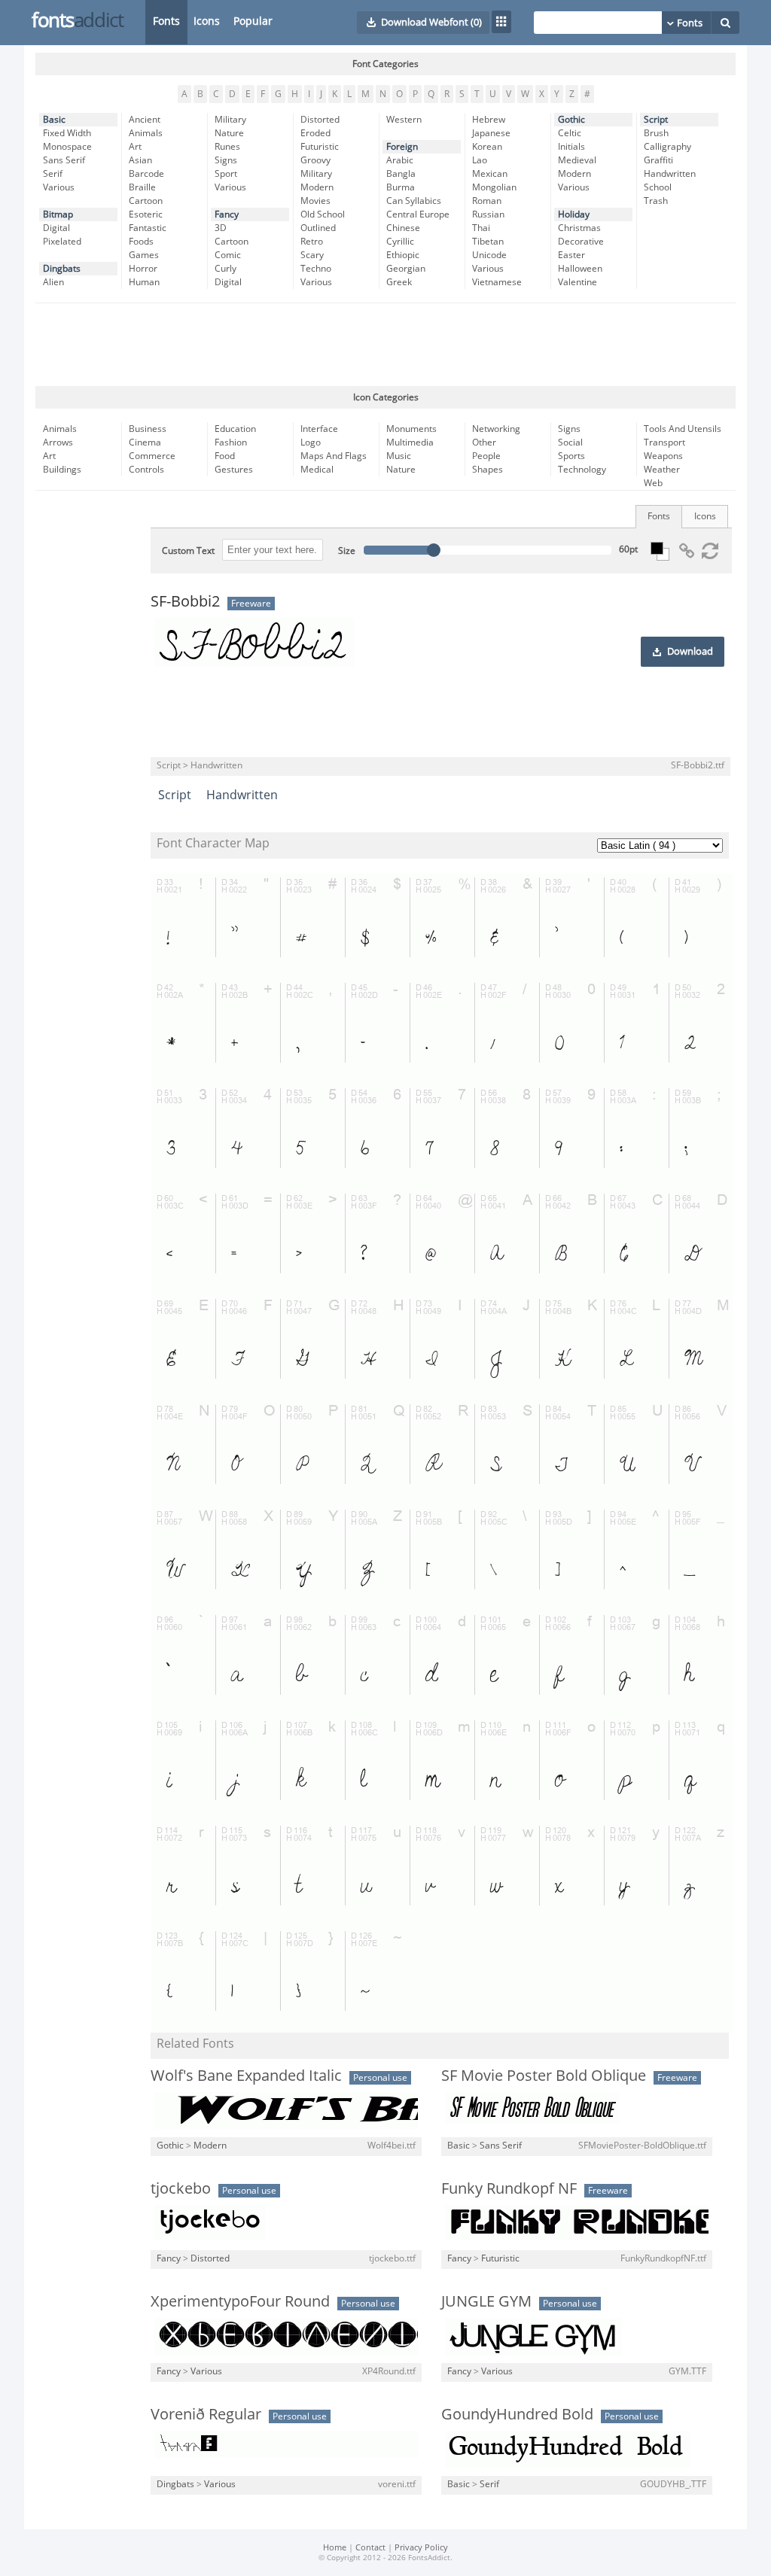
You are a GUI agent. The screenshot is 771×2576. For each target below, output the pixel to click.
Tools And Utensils (683, 429)
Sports (571, 456)
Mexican (490, 174)
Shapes (488, 470)
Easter (571, 255)
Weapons (663, 456)
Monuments (411, 429)
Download (690, 652)
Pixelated (62, 242)
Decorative (581, 242)
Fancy (227, 214)
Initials (571, 147)
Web (653, 483)
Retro (312, 242)
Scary (312, 255)
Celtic (570, 133)
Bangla (401, 174)
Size (347, 551)
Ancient (145, 120)
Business (148, 429)
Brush (656, 133)
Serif (53, 174)
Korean (487, 147)
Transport (664, 443)
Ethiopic (403, 255)
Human (144, 282)
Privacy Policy (421, 2548)
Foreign (402, 147)
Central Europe (418, 214)
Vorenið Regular (206, 2414)
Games (144, 255)
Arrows (58, 443)
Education (235, 429)
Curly (226, 269)
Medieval (577, 160)
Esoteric (146, 214)
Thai (481, 228)
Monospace (67, 147)
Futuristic (320, 147)
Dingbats (62, 269)
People (486, 456)
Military (230, 120)
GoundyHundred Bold (517, 2414)
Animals (146, 133)
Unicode (489, 255)
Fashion (231, 443)
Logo (311, 443)
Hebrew (489, 120)
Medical (317, 470)
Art (135, 147)
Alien (53, 282)
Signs (226, 160)
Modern (317, 187)
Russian (488, 214)
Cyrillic (400, 242)
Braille (142, 187)
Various (59, 187)
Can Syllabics (414, 201)
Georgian (406, 269)
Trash (656, 201)
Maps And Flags (334, 456)
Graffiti (658, 160)
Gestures (234, 470)
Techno (316, 269)
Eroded (315, 133)
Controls (146, 470)
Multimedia (410, 443)
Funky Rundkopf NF (509, 2188)
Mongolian (494, 187)
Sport (226, 174)
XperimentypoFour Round (240, 2301)
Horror (143, 269)
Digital (56, 228)
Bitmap (58, 214)
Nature (229, 133)
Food (225, 456)
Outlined (318, 228)
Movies (315, 201)
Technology (582, 470)
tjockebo (181, 2188)
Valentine (577, 282)
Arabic (400, 160)
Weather (662, 470)
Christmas (579, 228)
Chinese (403, 228)
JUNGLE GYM (486, 2301)
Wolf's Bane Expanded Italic (246, 2076)
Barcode (146, 174)
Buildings (62, 470)
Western (404, 120)
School (658, 187)
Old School (323, 214)
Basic (54, 120)
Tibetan (488, 242)
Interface (319, 429)
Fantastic (148, 228)
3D (221, 228)
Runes (227, 147)
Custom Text (188, 551)
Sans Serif (64, 160)
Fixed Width (67, 133)
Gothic (571, 120)
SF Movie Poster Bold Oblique (544, 2076)
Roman (487, 201)
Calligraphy (667, 147)
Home (335, 2548)
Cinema (145, 443)
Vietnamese (497, 282)
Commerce (152, 456)
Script (656, 120)
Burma (401, 187)
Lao (480, 160)
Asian (140, 160)
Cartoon (146, 201)
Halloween (580, 269)
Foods (141, 242)
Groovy (315, 160)
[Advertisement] (385, 345)
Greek (399, 282)
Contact (370, 2548)
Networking (496, 429)
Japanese (491, 133)
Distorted (320, 120)
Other (484, 443)
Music (399, 456)
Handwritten (670, 174)
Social (570, 443)
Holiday (574, 214)
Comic (228, 255)
